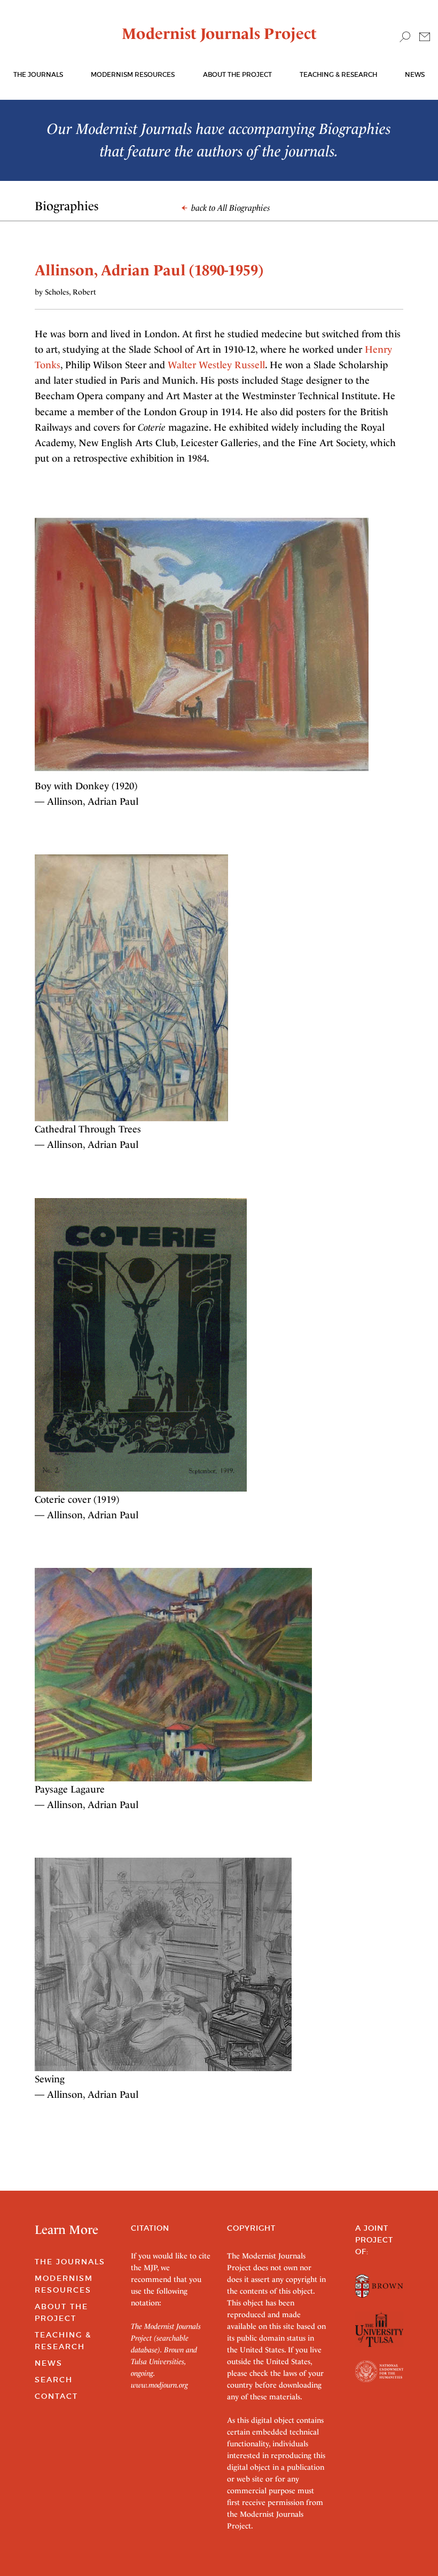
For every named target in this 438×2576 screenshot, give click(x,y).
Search (54, 2380)
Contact (56, 2396)
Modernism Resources (133, 74)
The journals (38, 74)
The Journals (70, 2262)
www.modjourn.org (159, 2385)
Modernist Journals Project (219, 34)
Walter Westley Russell (216, 365)
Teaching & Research (338, 74)
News (415, 74)
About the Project (237, 74)
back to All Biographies (230, 208)
